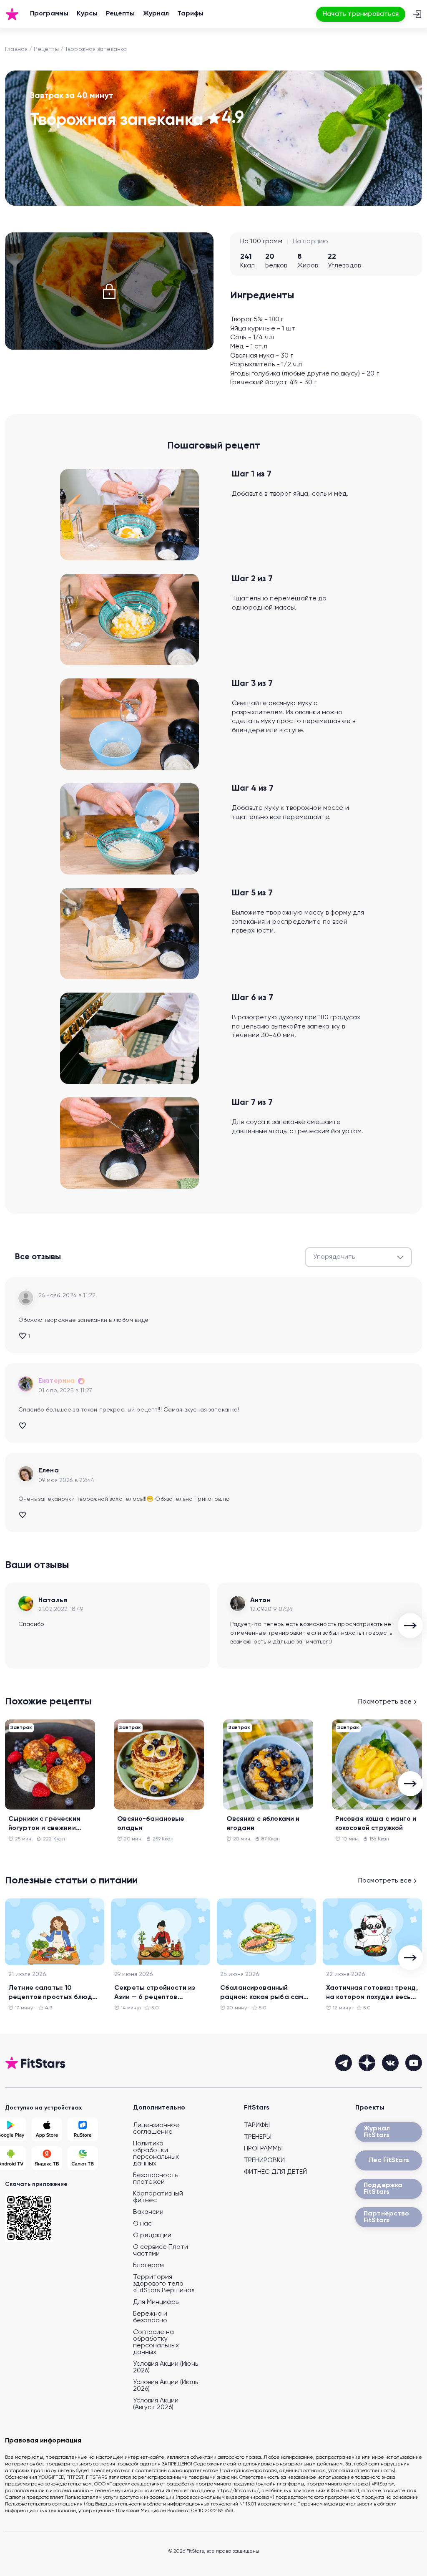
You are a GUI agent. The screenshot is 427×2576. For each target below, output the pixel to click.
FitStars (257, 2108)
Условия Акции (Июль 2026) (166, 2386)
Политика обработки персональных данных (156, 2154)
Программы (49, 14)
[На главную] (12, 14)
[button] (358, 1257)
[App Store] (47, 2129)
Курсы (87, 14)
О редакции (152, 2236)
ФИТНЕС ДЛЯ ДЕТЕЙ (275, 2172)
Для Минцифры (156, 2302)
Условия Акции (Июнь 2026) (166, 2367)
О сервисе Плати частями (161, 2251)
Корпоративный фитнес (158, 2197)
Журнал (156, 14)
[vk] (390, 2063)
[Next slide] (410, 1626)
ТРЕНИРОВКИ (264, 2160)
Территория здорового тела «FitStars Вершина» (164, 2284)
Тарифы (190, 14)
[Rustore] (83, 2129)
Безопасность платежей (155, 2179)
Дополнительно (159, 2108)
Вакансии (148, 2212)
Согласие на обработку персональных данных (156, 2342)
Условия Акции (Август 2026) (156, 2404)
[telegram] (344, 2063)
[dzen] (367, 2063)
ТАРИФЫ (257, 2125)
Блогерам (148, 2266)
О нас (142, 2224)
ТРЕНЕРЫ (258, 2137)
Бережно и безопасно (150, 2317)
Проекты (370, 2108)
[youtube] (414, 2063)
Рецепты (120, 14)
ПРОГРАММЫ (263, 2149)
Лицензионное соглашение (156, 2129)
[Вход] (417, 14)
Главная (16, 49)
